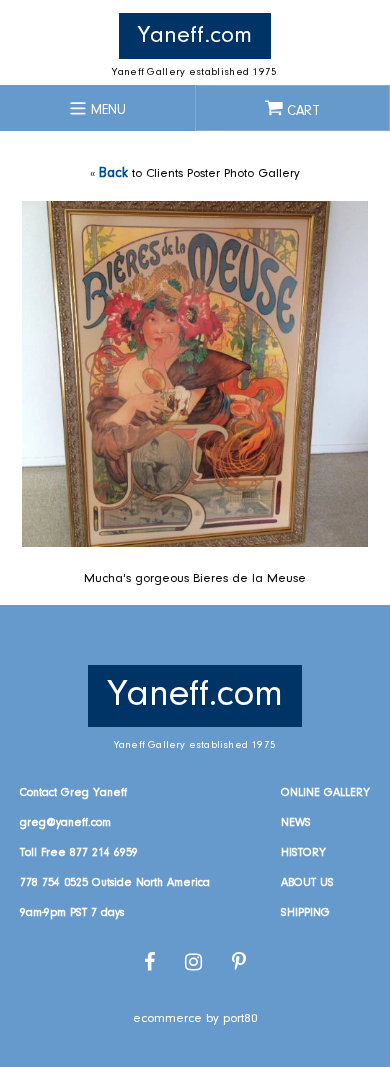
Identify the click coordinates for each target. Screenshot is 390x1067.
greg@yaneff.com (65, 823)
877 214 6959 (104, 853)
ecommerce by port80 (195, 1018)
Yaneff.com (195, 36)
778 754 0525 (54, 883)
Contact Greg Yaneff (73, 793)
